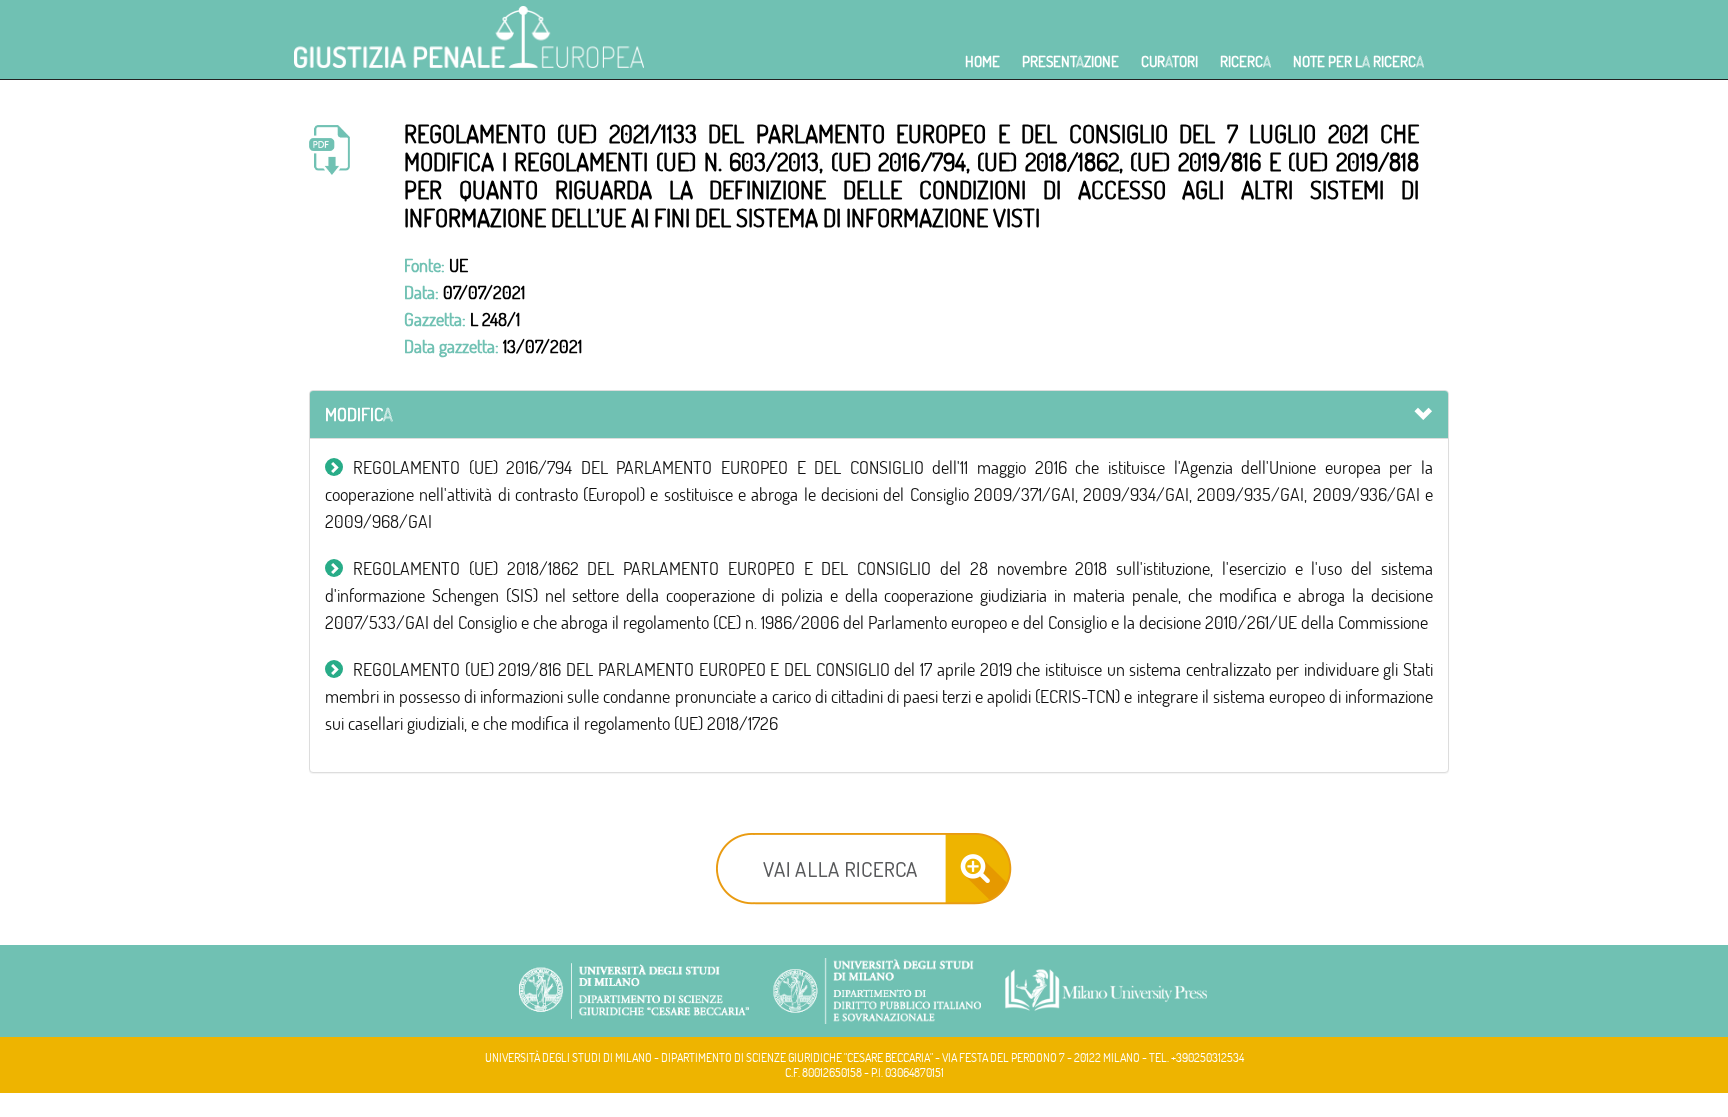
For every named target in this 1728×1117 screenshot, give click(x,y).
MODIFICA (359, 414)
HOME (982, 61)
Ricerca (1245, 61)
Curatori (1169, 61)
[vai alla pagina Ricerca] (864, 866)
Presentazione (1070, 61)
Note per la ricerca (1358, 61)
